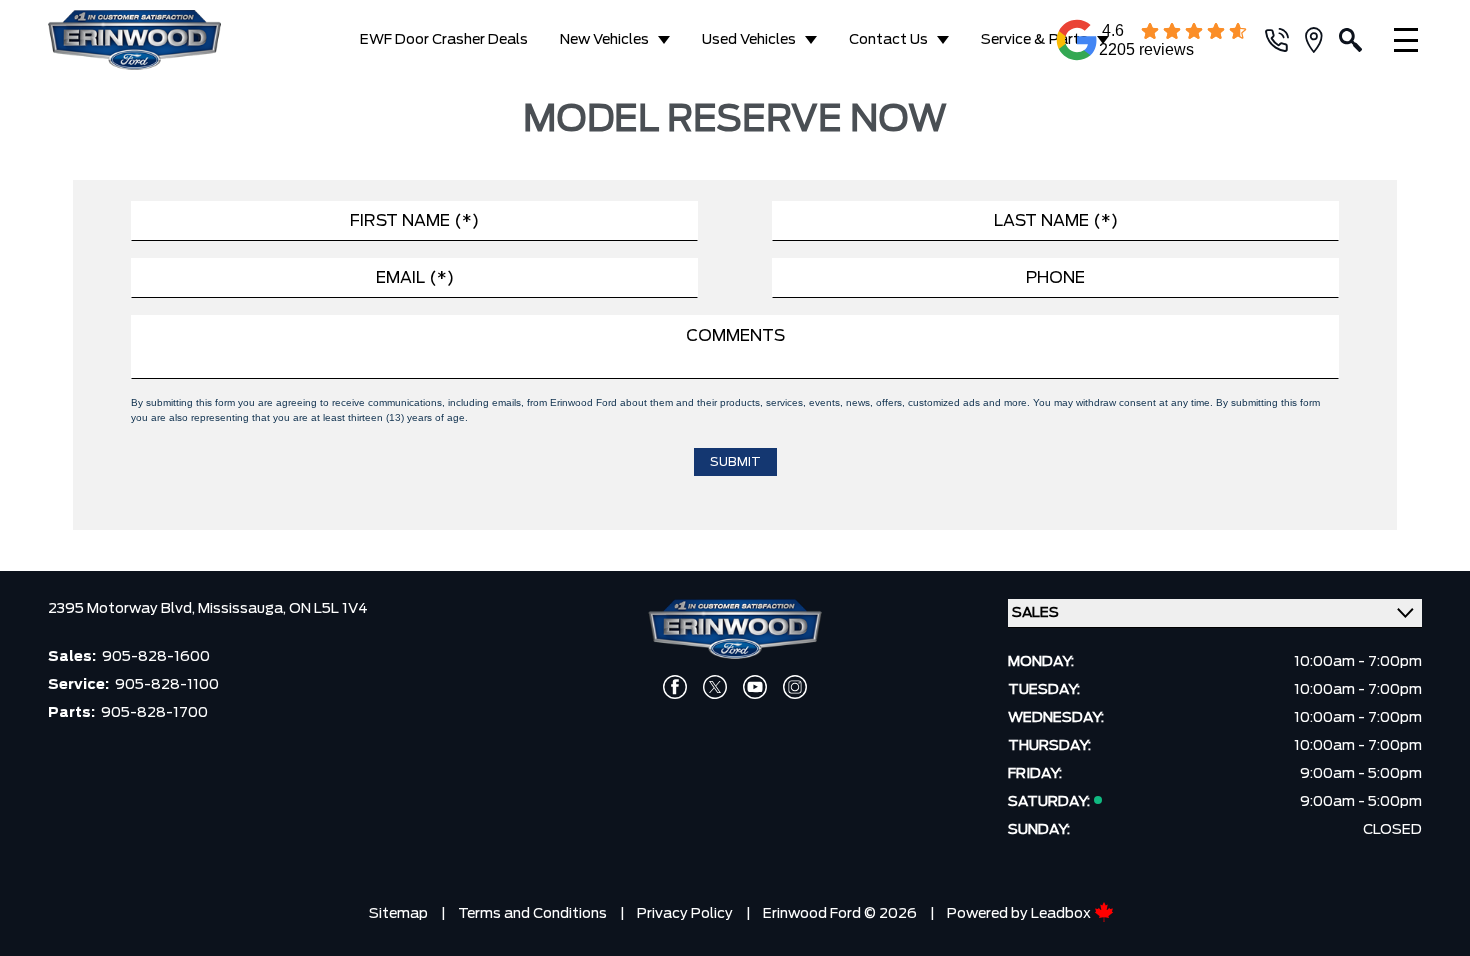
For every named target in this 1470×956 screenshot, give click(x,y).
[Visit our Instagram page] (795, 687)
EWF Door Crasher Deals (444, 40)
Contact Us (888, 40)
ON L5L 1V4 (328, 609)
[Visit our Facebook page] (675, 687)
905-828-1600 (156, 657)
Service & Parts (1034, 40)
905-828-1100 (167, 685)
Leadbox (1062, 914)
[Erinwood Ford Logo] (151, 40)
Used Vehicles (749, 40)
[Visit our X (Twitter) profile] (715, 687)
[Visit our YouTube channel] (755, 687)
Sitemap (398, 914)
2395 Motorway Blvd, (123, 609)
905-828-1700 (154, 713)
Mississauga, (243, 609)
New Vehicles (604, 40)
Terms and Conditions (532, 914)
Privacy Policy (685, 914)
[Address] (1322, 40)
